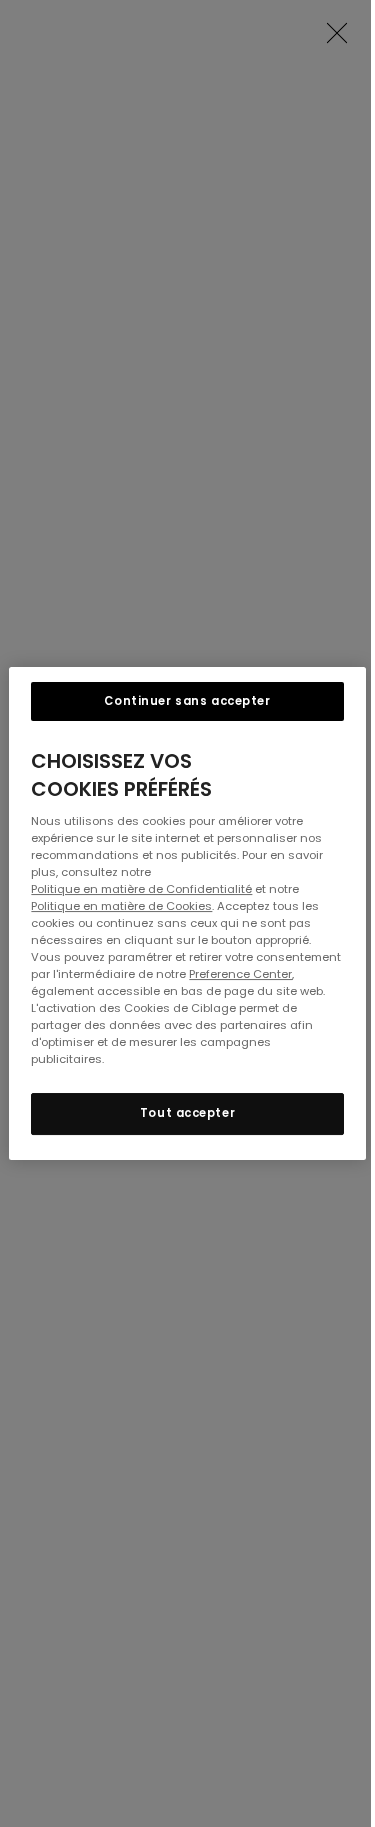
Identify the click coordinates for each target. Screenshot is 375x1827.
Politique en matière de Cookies (121, 906)
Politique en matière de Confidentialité (141, 889)
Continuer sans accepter (187, 701)
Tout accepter (187, 1114)
